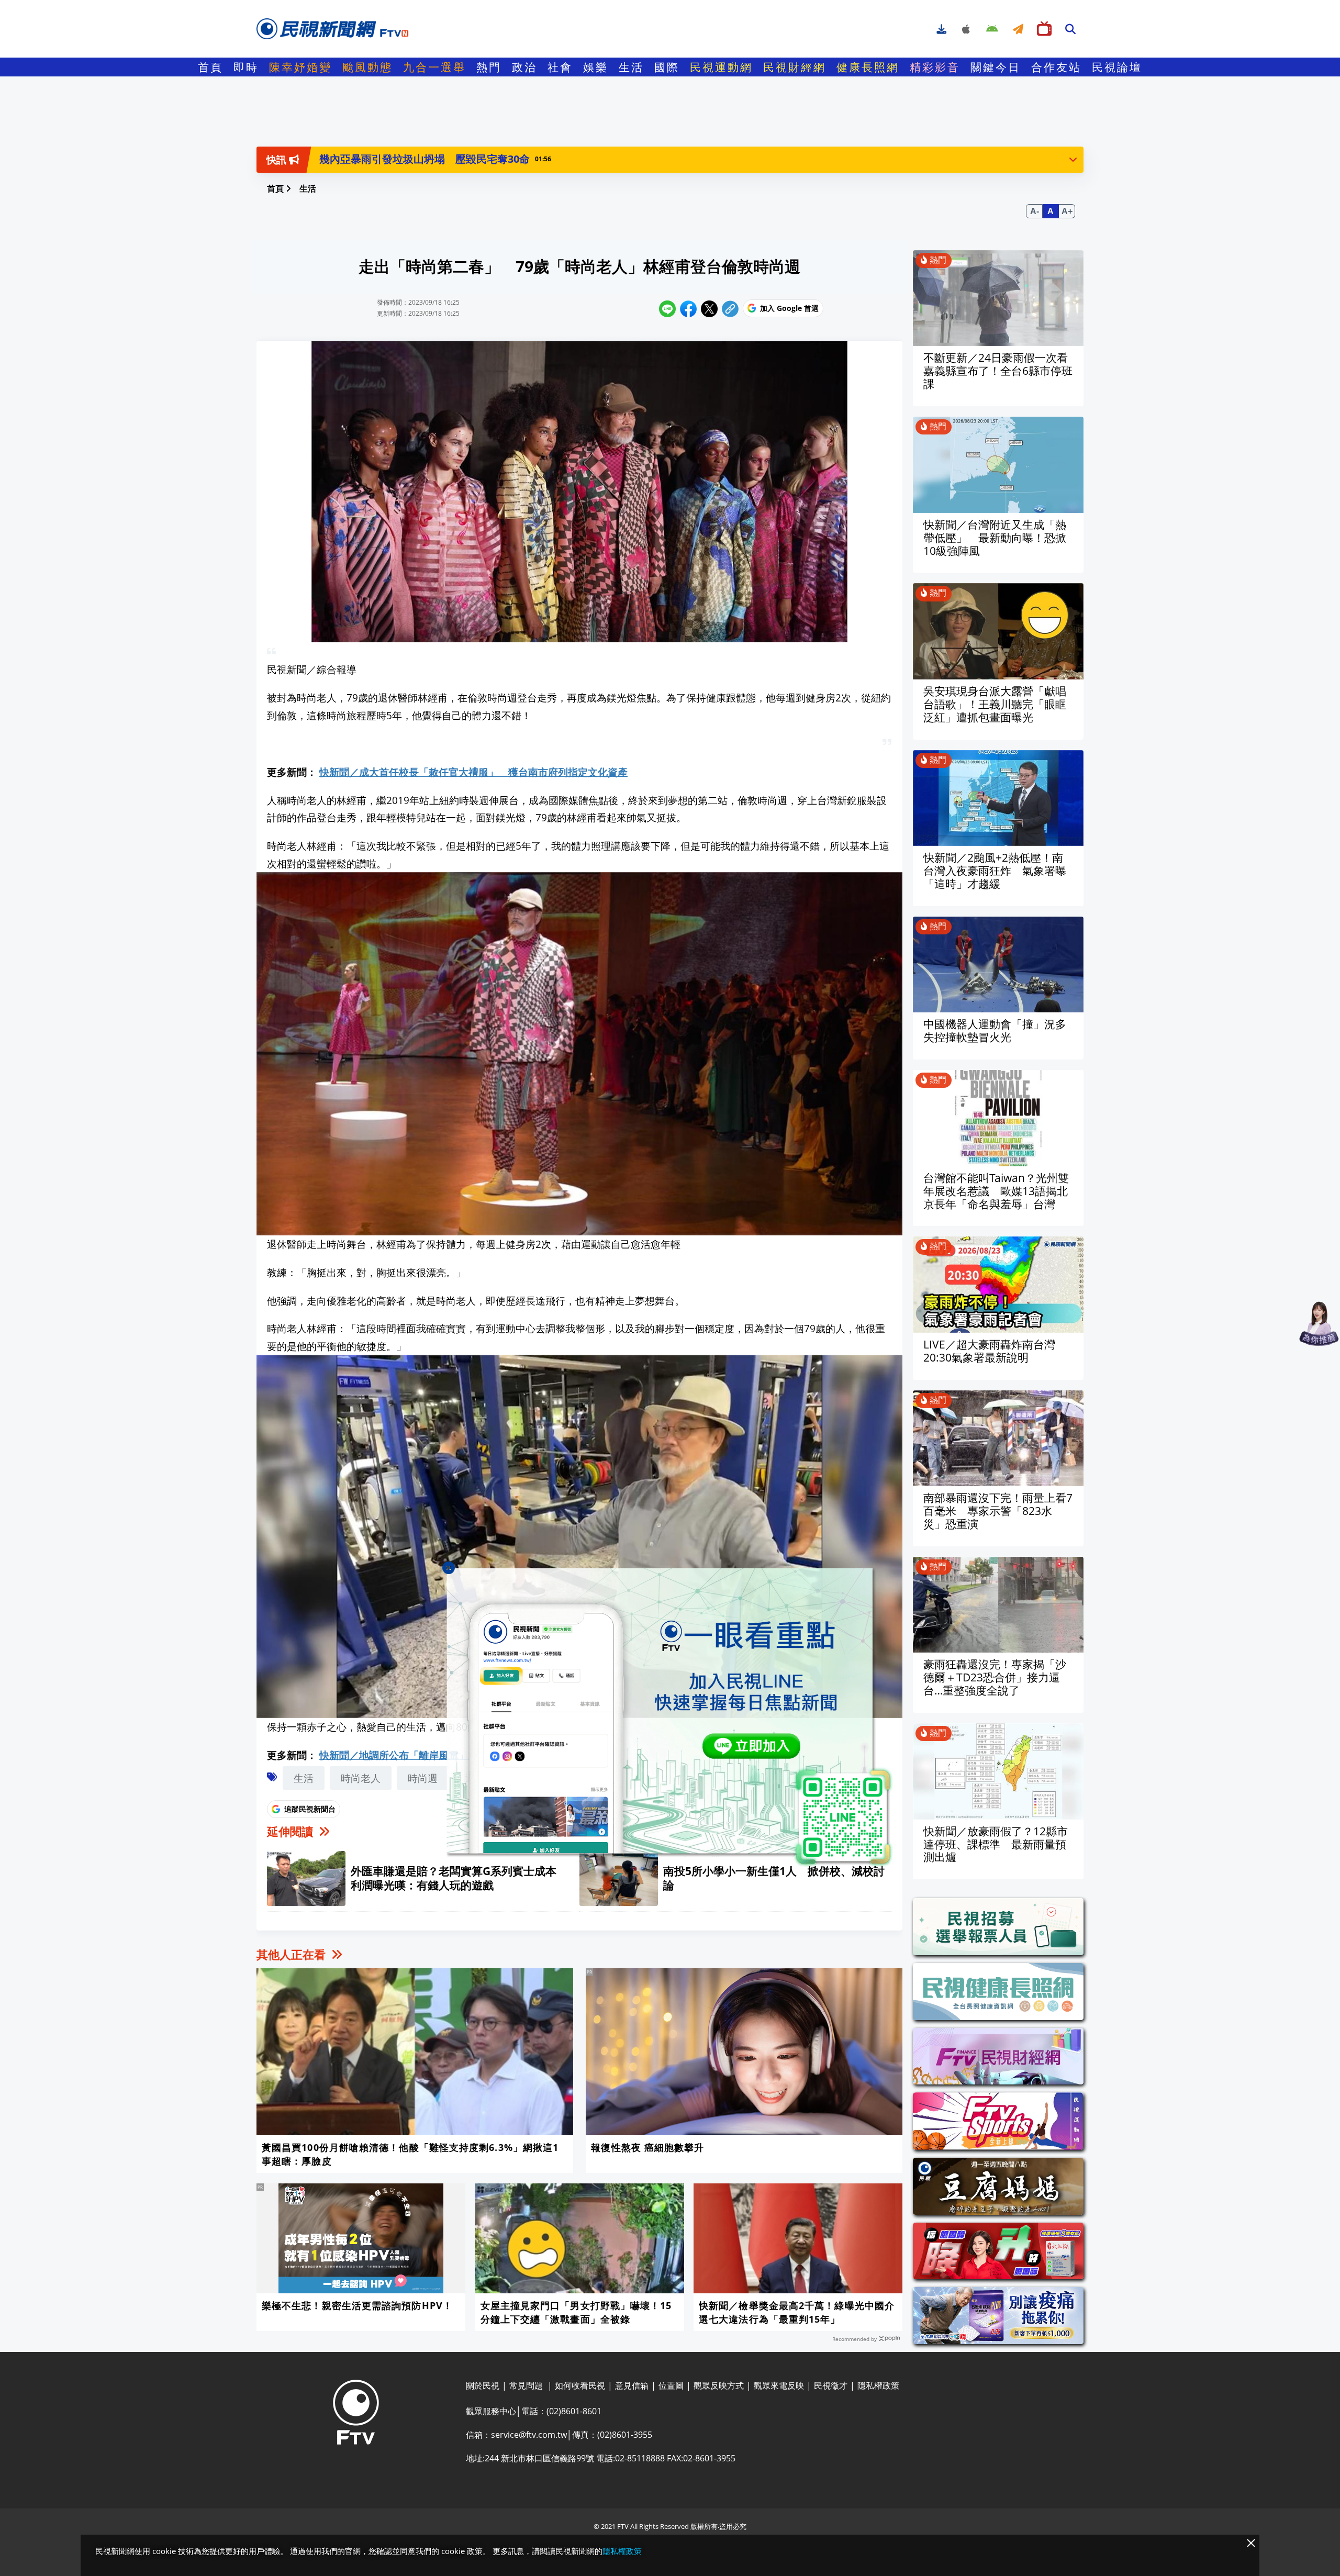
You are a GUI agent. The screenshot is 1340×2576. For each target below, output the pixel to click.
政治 (524, 67)
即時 (246, 67)
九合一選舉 (434, 67)
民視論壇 (1117, 67)
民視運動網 (721, 67)
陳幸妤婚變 (300, 67)
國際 (667, 67)
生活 (631, 67)
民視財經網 (795, 67)
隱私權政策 (622, 2551)
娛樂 (596, 67)
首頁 (210, 67)
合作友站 (1056, 67)
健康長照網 (868, 67)
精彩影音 (935, 67)
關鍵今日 (996, 67)
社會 (560, 67)
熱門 (489, 67)
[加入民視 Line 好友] (670, 1717)
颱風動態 (367, 67)
